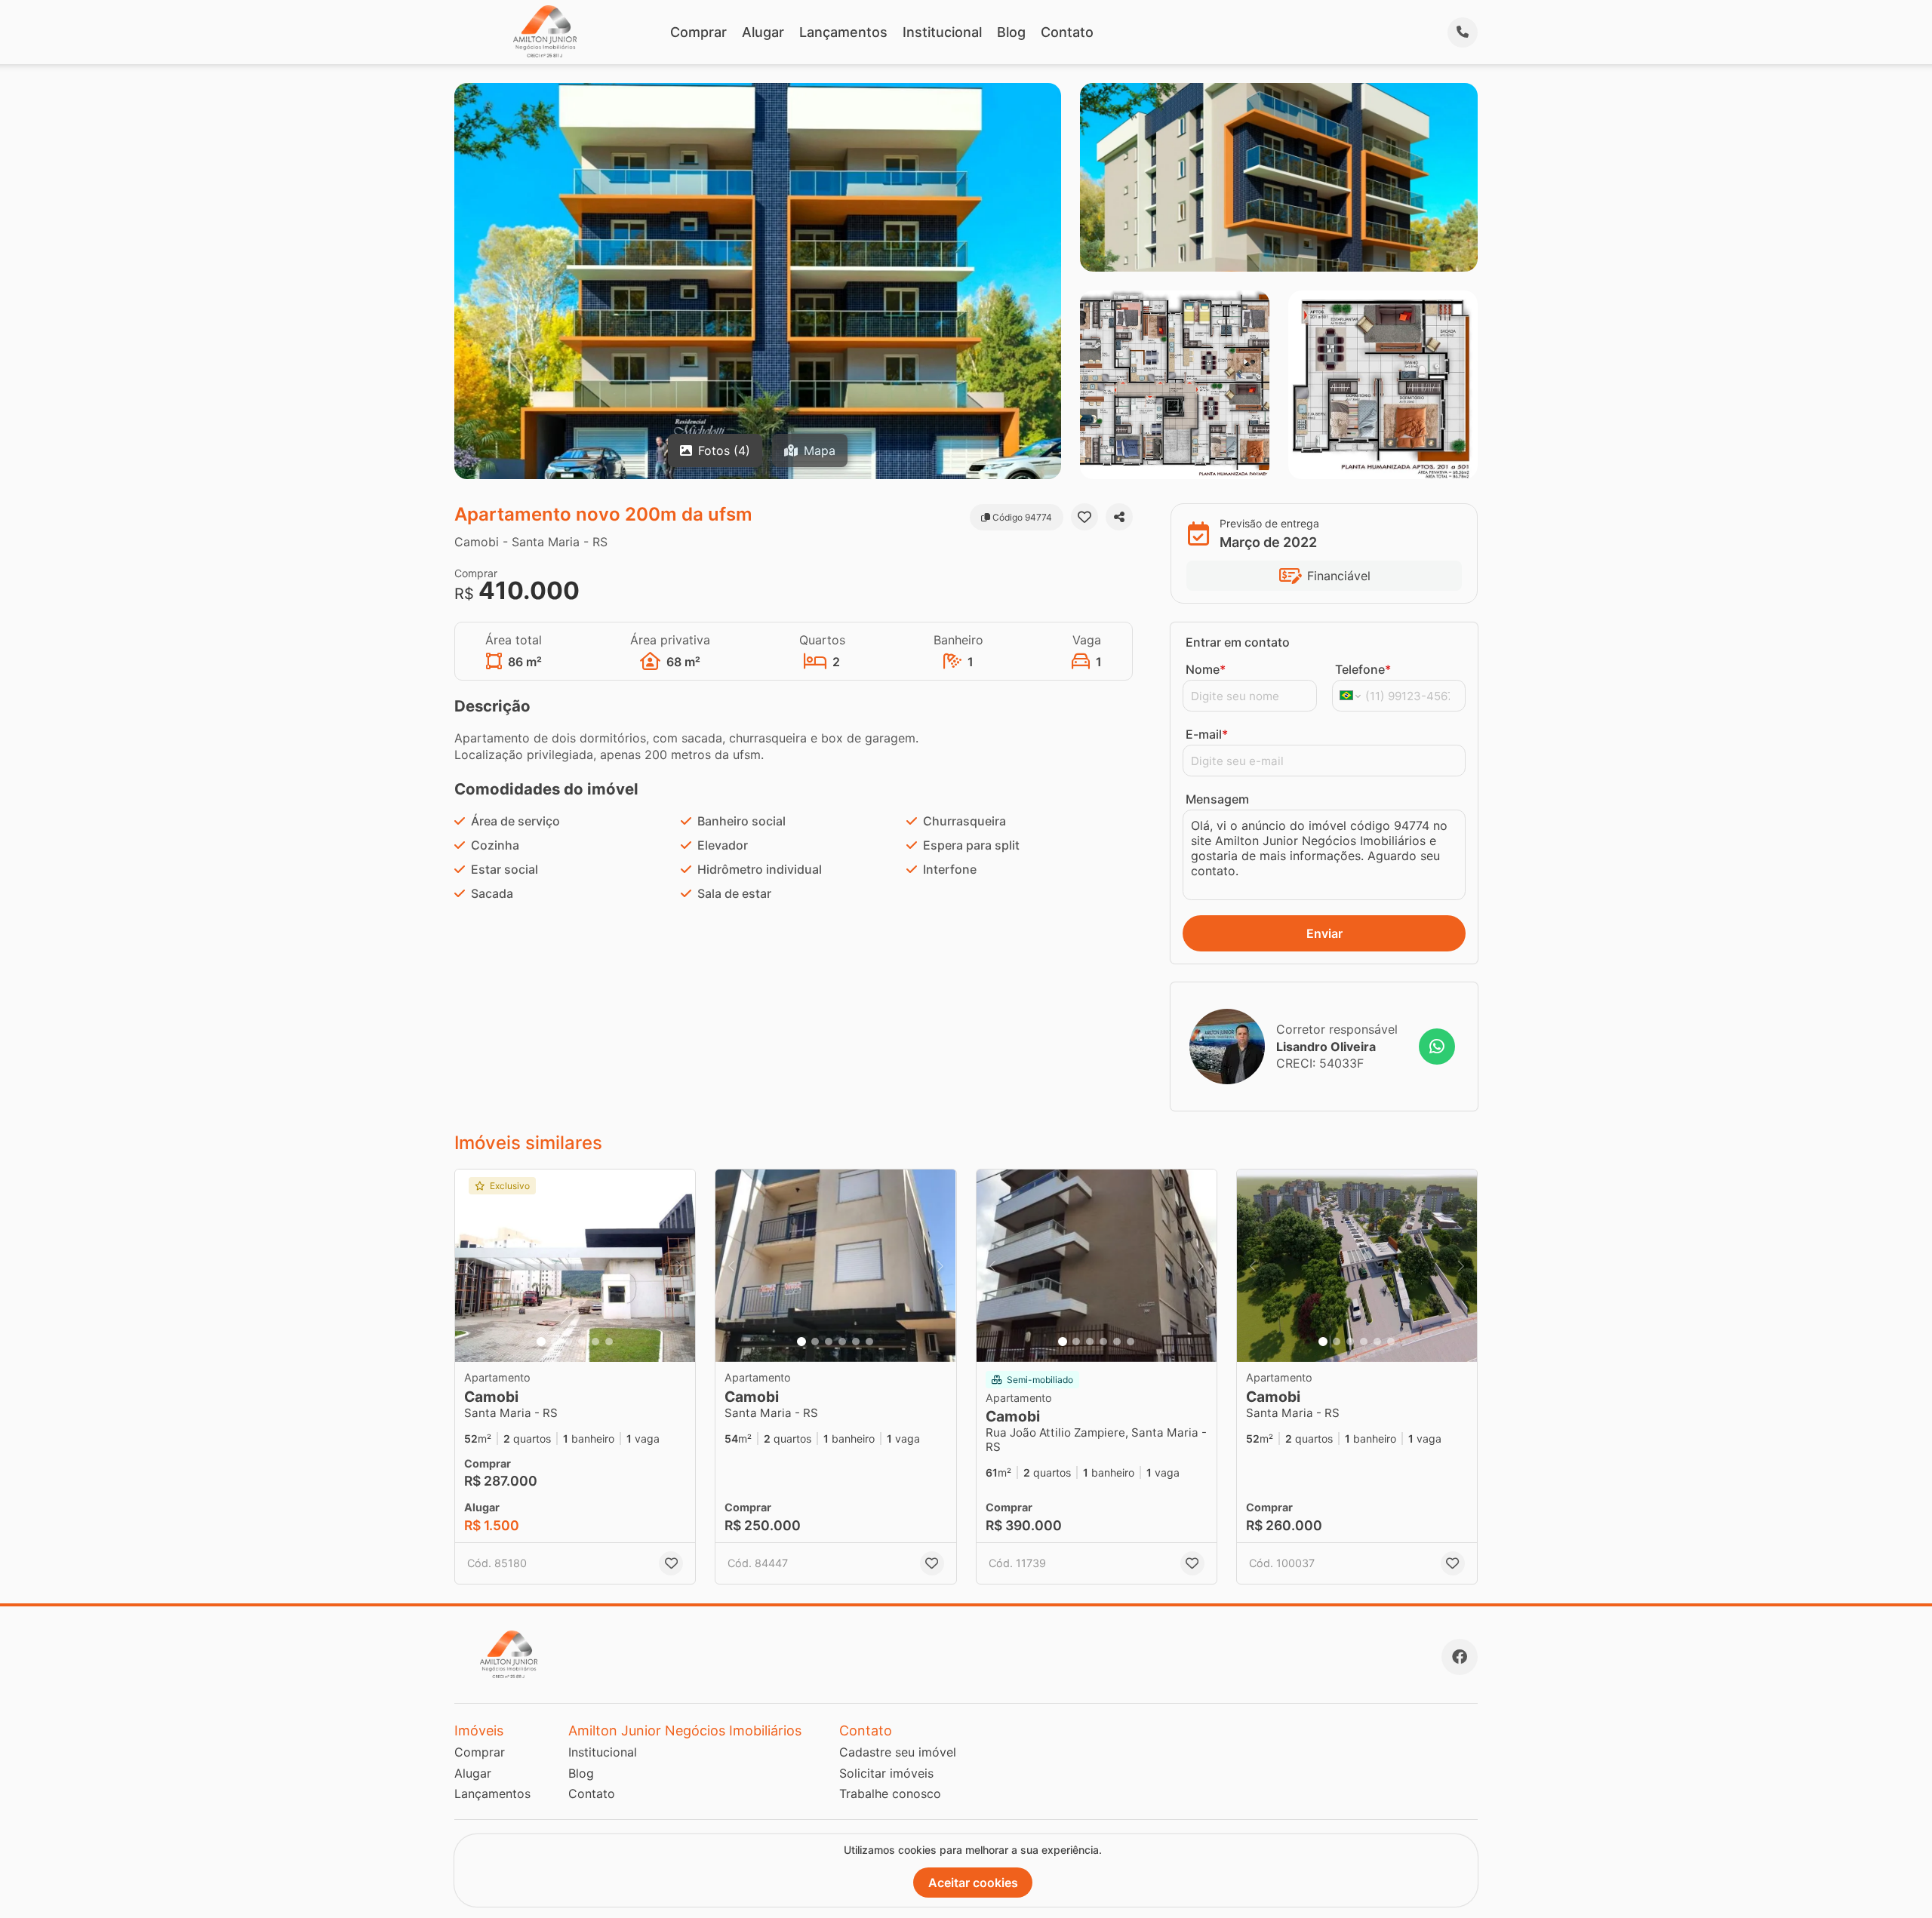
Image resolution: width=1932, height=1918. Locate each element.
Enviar (1324, 933)
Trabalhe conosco (890, 1794)
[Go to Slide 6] (609, 1342)
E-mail (1207, 734)
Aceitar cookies (973, 1883)
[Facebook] (1460, 1657)
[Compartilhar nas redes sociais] (1119, 517)
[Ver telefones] (1463, 32)
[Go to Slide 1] (541, 1342)
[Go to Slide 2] (555, 1342)
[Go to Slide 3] (568, 1342)
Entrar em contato (1238, 642)
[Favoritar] (1084, 517)
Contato (1067, 32)
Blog (1011, 32)
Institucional (942, 32)
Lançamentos (843, 32)
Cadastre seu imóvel (898, 1752)
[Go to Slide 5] (595, 1342)
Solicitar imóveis (886, 1773)
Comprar (698, 32)
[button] (575, 1266)
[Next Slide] (679, 1266)
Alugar (763, 32)
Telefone (1363, 669)
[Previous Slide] (471, 1266)
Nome (1206, 669)
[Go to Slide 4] (582, 1342)
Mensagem (1217, 799)
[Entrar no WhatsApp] (1437, 1047)
